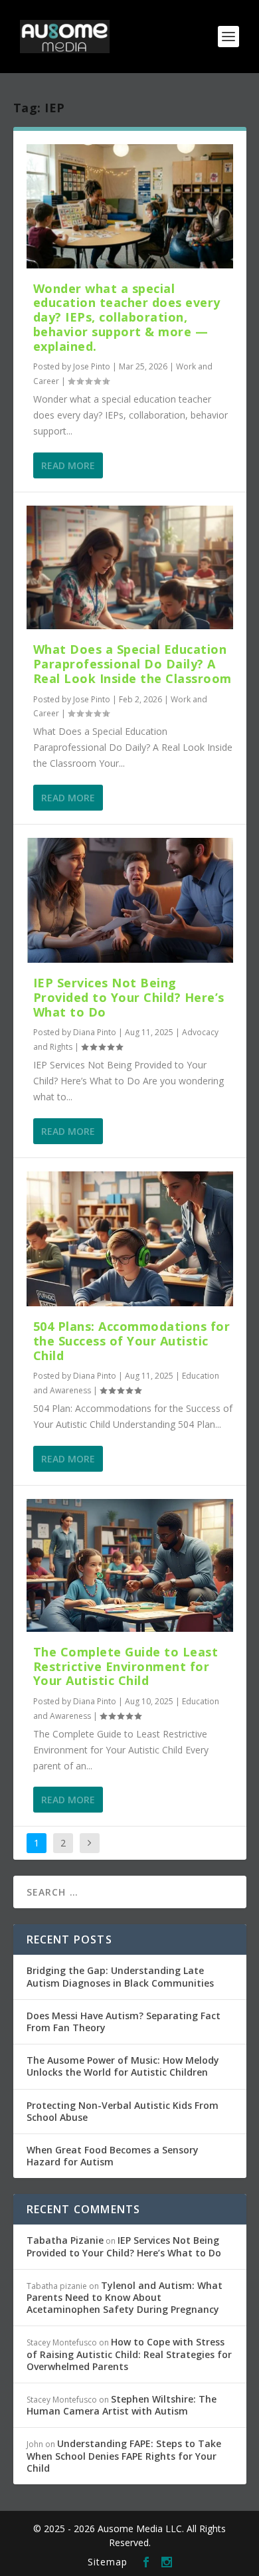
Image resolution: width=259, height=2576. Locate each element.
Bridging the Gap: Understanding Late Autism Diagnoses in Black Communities (120, 1976)
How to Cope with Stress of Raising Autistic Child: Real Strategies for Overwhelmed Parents (129, 2354)
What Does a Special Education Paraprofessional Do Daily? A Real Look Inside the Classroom (132, 664)
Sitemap (108, 2562)
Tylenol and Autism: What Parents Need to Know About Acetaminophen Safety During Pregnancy (125, 2297)
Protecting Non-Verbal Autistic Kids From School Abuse (123, 2111)
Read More (68, 465)
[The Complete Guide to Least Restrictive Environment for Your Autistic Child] (130, 1565)
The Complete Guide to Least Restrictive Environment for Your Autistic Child (126, 1666)
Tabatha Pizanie (65, 2240)
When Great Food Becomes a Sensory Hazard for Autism (113, 2156)
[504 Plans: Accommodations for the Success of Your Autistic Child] (130, 1239)
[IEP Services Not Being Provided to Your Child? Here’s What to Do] (130, 900)
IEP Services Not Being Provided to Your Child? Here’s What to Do (129, 997)
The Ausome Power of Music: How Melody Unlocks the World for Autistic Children (123, 2066)
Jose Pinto (92, 366)
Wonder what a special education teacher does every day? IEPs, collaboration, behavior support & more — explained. (127, 317)
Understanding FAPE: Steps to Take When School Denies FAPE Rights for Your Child (124, 2455)
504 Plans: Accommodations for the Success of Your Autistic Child (132, 1341)
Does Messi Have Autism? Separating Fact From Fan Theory (124, 2022)
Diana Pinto (95, 1032)
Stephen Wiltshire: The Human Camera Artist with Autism (122, 2405)
